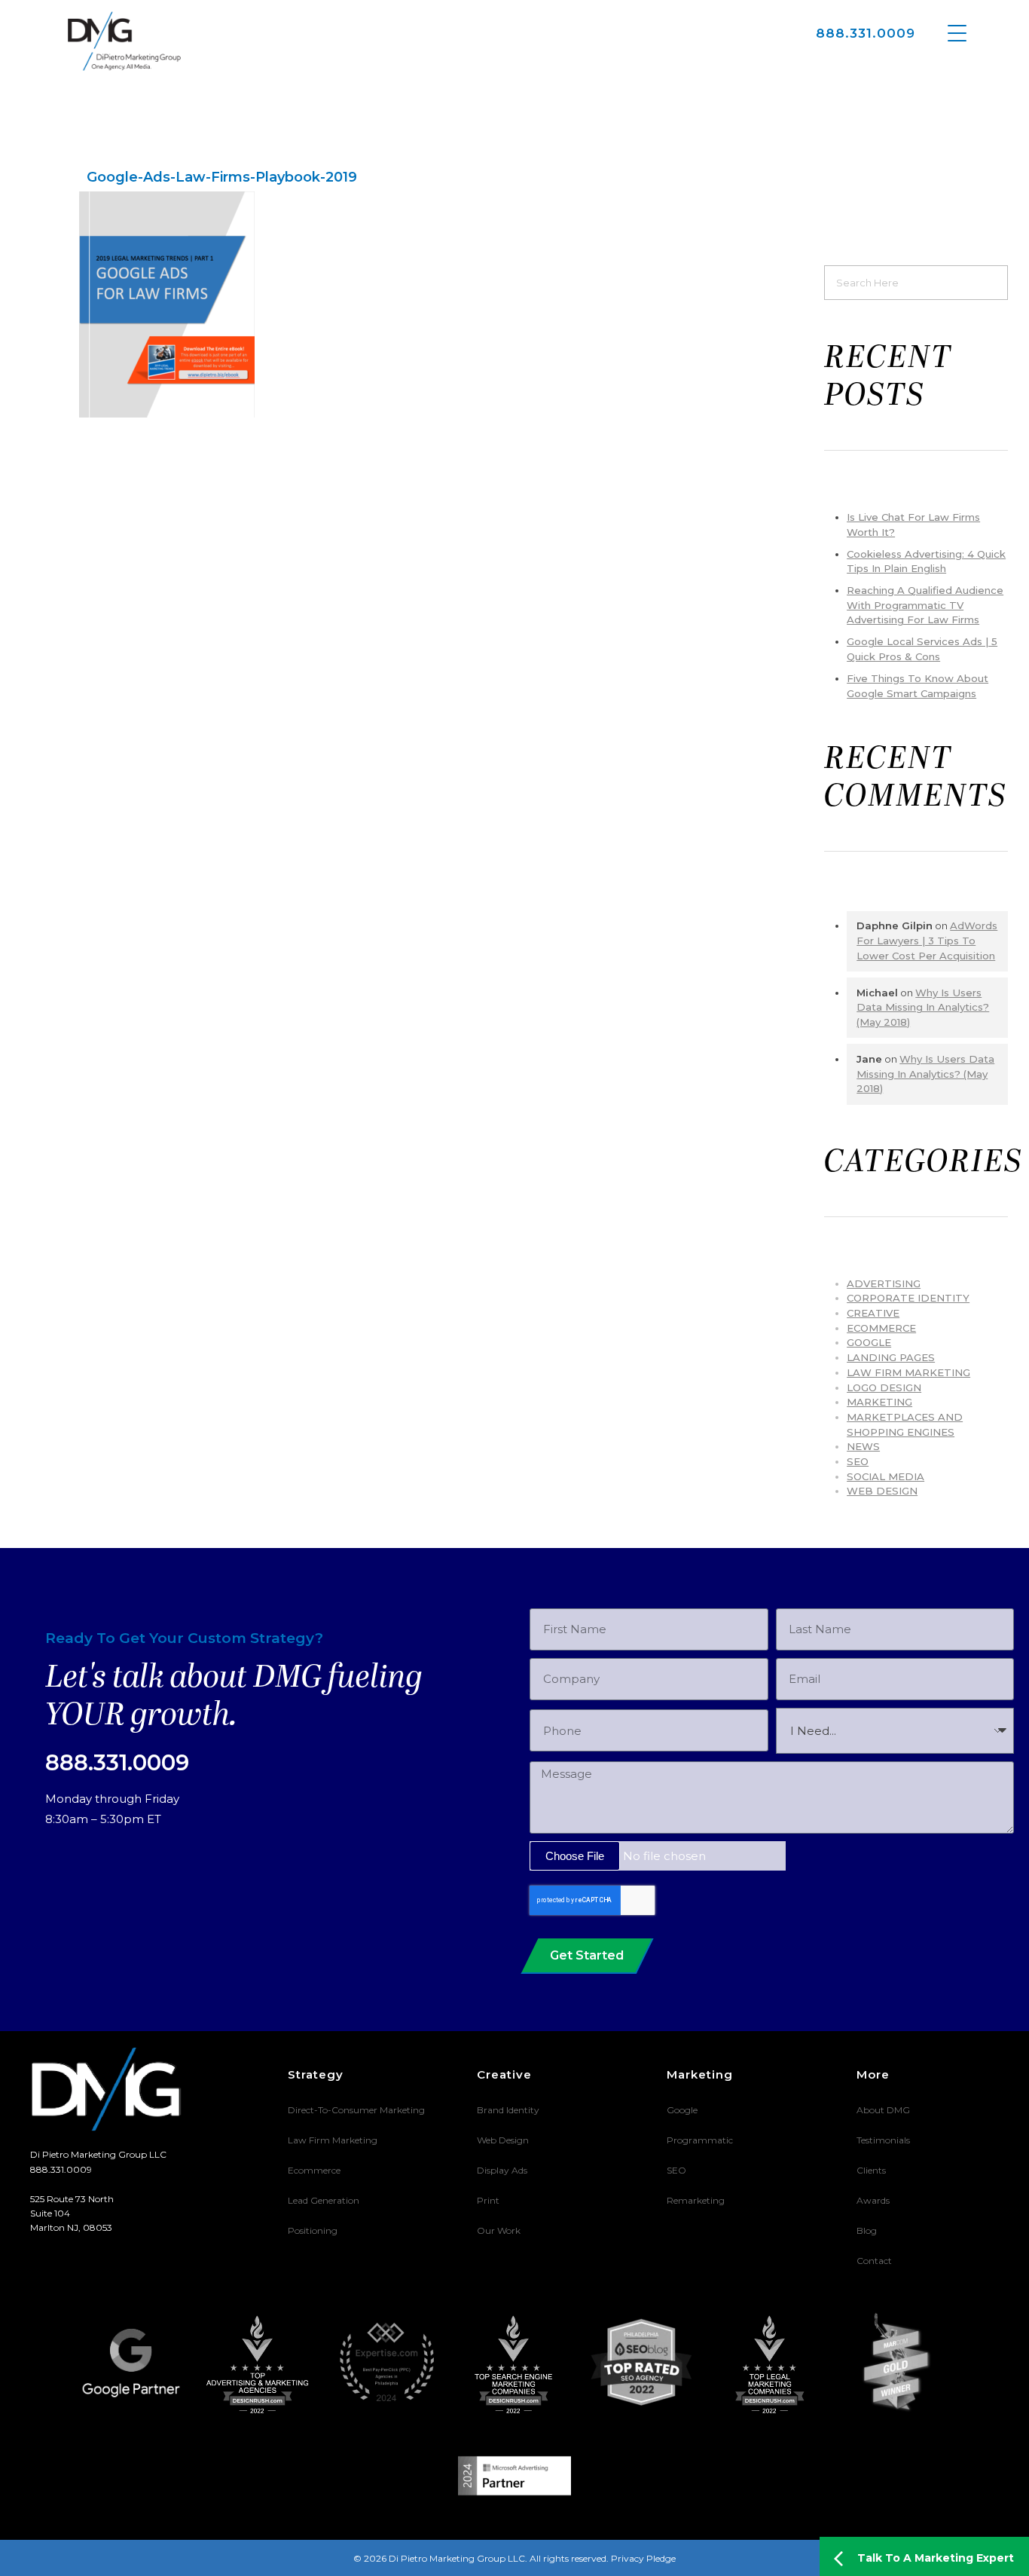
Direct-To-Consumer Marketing (356, 2110)
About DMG (883, 2110)
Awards (873, 2200)
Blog (867, 2230)
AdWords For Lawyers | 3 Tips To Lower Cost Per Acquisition (927, 940)
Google (869, 1342)
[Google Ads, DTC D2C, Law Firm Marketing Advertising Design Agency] (124, 41)
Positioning (313, 2230)
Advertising (884, 1283)
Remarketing (696, 2200)
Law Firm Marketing (908, 1372)
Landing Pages (891, 1357)
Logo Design (884, 1387)
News (863, 1446)
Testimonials (883, 2140)
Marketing (879, 1402)
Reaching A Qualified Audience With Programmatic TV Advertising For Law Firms (925, 605)
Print (488, 2200)
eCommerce (881, 1328)
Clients (871, 2170)
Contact (874, 2261)
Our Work (499, 2230)
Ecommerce (314, 2170)
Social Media (885, 1476)
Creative (873, 1313)
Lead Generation (324, 2200)
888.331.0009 (866, 33)
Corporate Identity (908, 1298)
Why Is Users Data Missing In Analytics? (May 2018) (923, 1007)
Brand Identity (508, 2110)
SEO (858, 1461)
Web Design (882, 1491)
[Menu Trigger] (957, 32)
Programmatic (700, 2140)
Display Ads (502, 2170)
